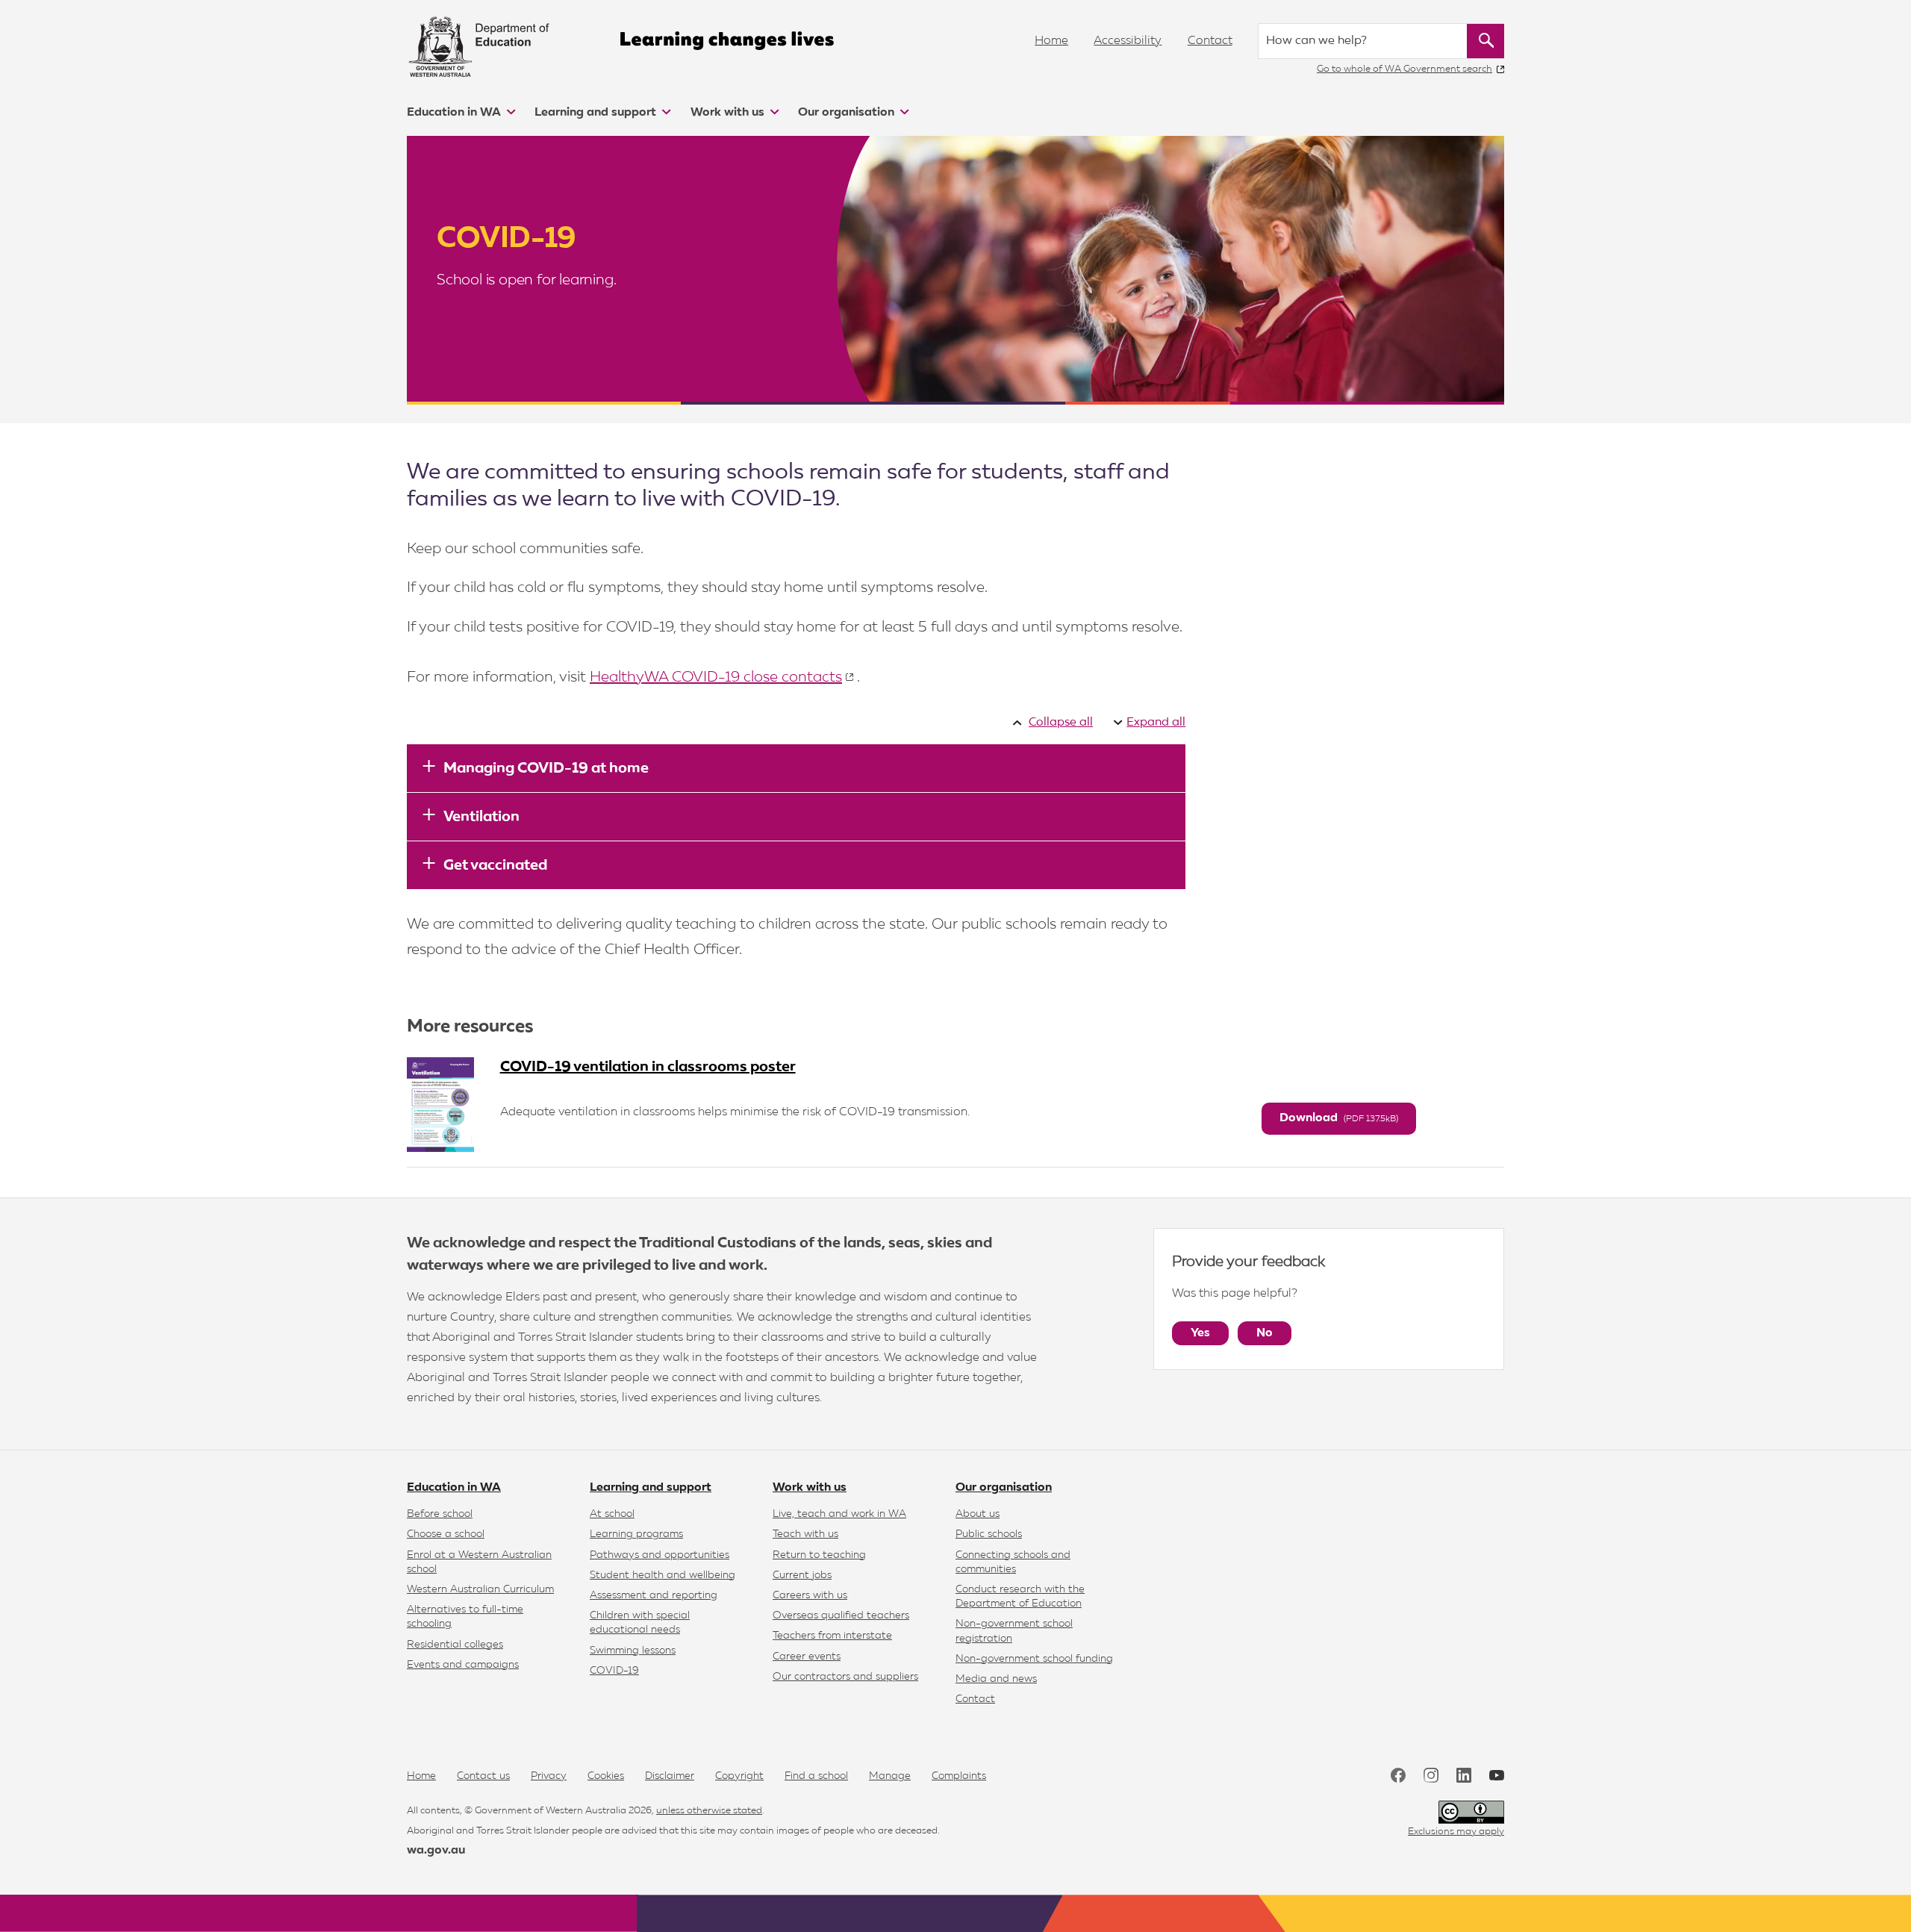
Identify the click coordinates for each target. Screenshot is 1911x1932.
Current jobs (802, 1575)
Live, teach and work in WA (839, 1514)
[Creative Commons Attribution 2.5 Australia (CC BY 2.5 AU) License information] (1471, 1812)
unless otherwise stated (709, 1811)
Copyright (739, 1776)
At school (612, 1514)
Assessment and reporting (654, 1595)
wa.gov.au (436, 1851)
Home (1051, 41)
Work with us (729, 113)
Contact (1210, 41)
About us (978, 1514)
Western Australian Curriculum (480, 1589)
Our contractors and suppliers (845, 1677)
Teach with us (805, 1534)
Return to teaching (819, 1555)
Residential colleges (455, 1645)
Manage (890, 1776)
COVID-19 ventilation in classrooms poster (648, 1067)
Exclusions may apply (1456, 1832)
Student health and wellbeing (663, 1575)
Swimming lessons (633, 1651)
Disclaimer (670, 1776)
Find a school (816, 1776)
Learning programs (636, 1534)
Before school (440, 1514)
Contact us (483, 1776)
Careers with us (810, 1595)
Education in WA (455, 113)
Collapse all (1061, 723)
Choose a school (446, 1534)
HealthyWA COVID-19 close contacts (716, 677)
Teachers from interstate (832, 1636)
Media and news (996, 1679)
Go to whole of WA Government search (1405, 69)
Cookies (606, 1776)
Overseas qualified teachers (841, 1615)
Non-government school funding (1034, 1659)
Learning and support (597, 113)
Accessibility (1128, 41)
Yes (1200, 1333)
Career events (807, 1657)
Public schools (989, 1534)
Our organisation (848, 113)
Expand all (1156, 723)
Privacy (549, 1776)
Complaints (959, 1776)
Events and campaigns (463, 1665)
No (1265, 1333)
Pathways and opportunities (660, 1555)
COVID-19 (614, 1671)
